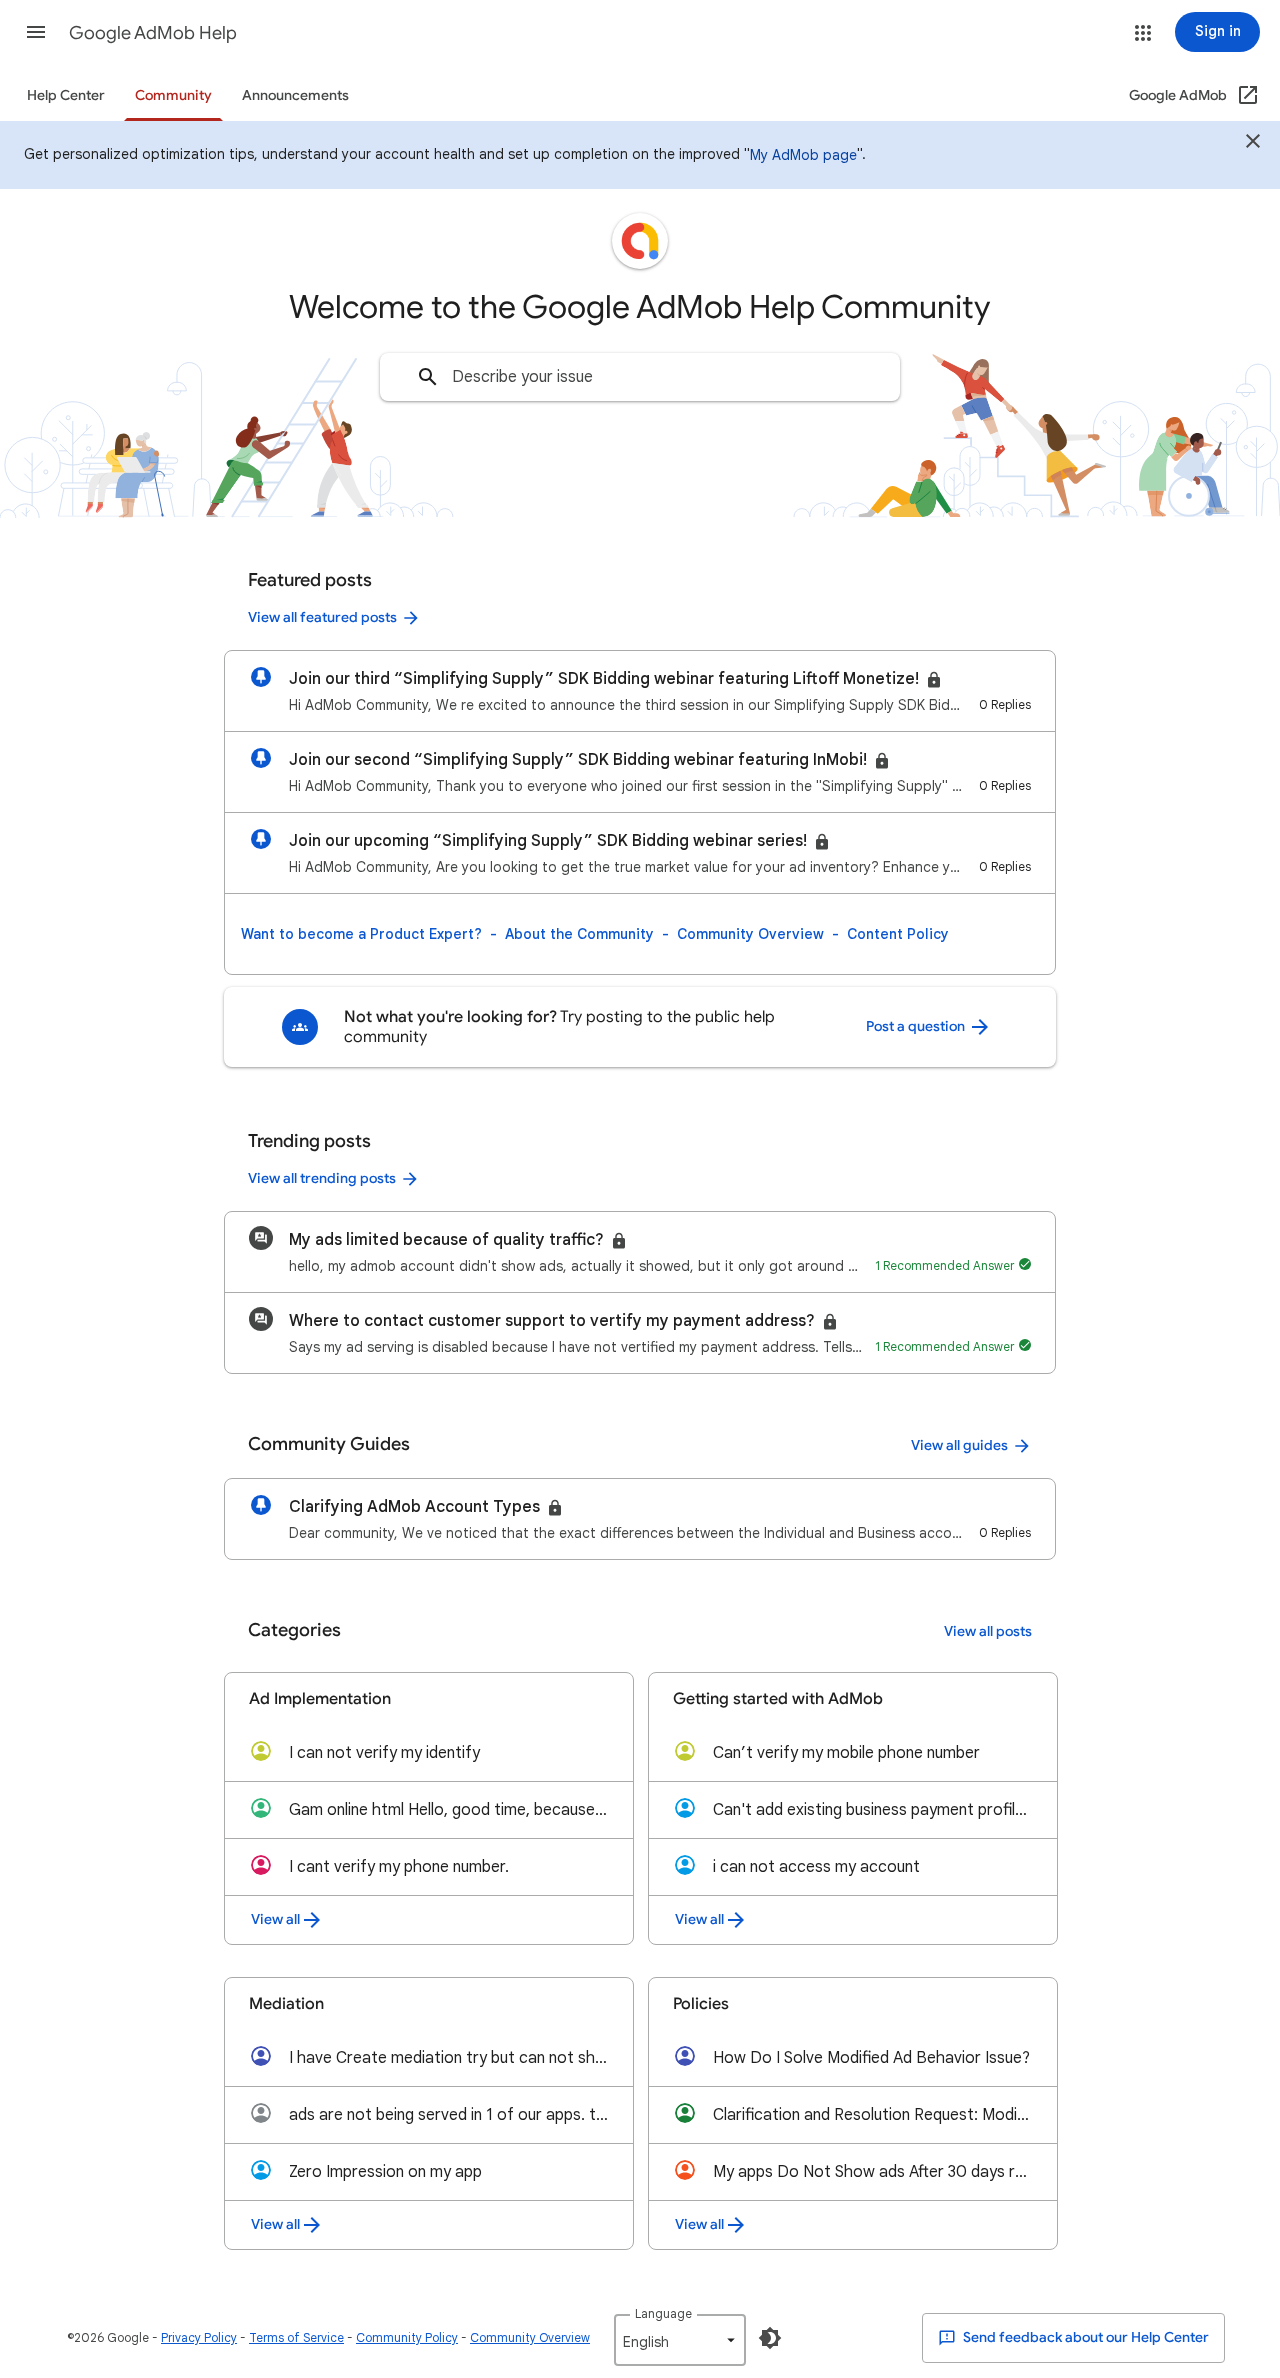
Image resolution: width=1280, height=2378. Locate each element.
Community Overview (750, 934)
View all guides (959, 1445)
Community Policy (407, 2337)
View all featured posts (322, 617)
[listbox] (680, 2340)
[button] (36, 32)
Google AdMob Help (153, 33)
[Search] (428, 377)
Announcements (295, 95)
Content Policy (898, 934)
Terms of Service (296, 2337)
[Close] (1253, 144)
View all (275, 1919)
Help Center (66, 95)
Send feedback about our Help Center (1084, 2337)
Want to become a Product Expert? (361, 934)
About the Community (579, 934)
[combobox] (640, 377)
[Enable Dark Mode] (770, 2338)
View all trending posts (322, 1178)
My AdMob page (803, 155)
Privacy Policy (199, 2337)
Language (663, 2313)
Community (173, 95)
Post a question (917, 1026)
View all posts (988, 1631)
